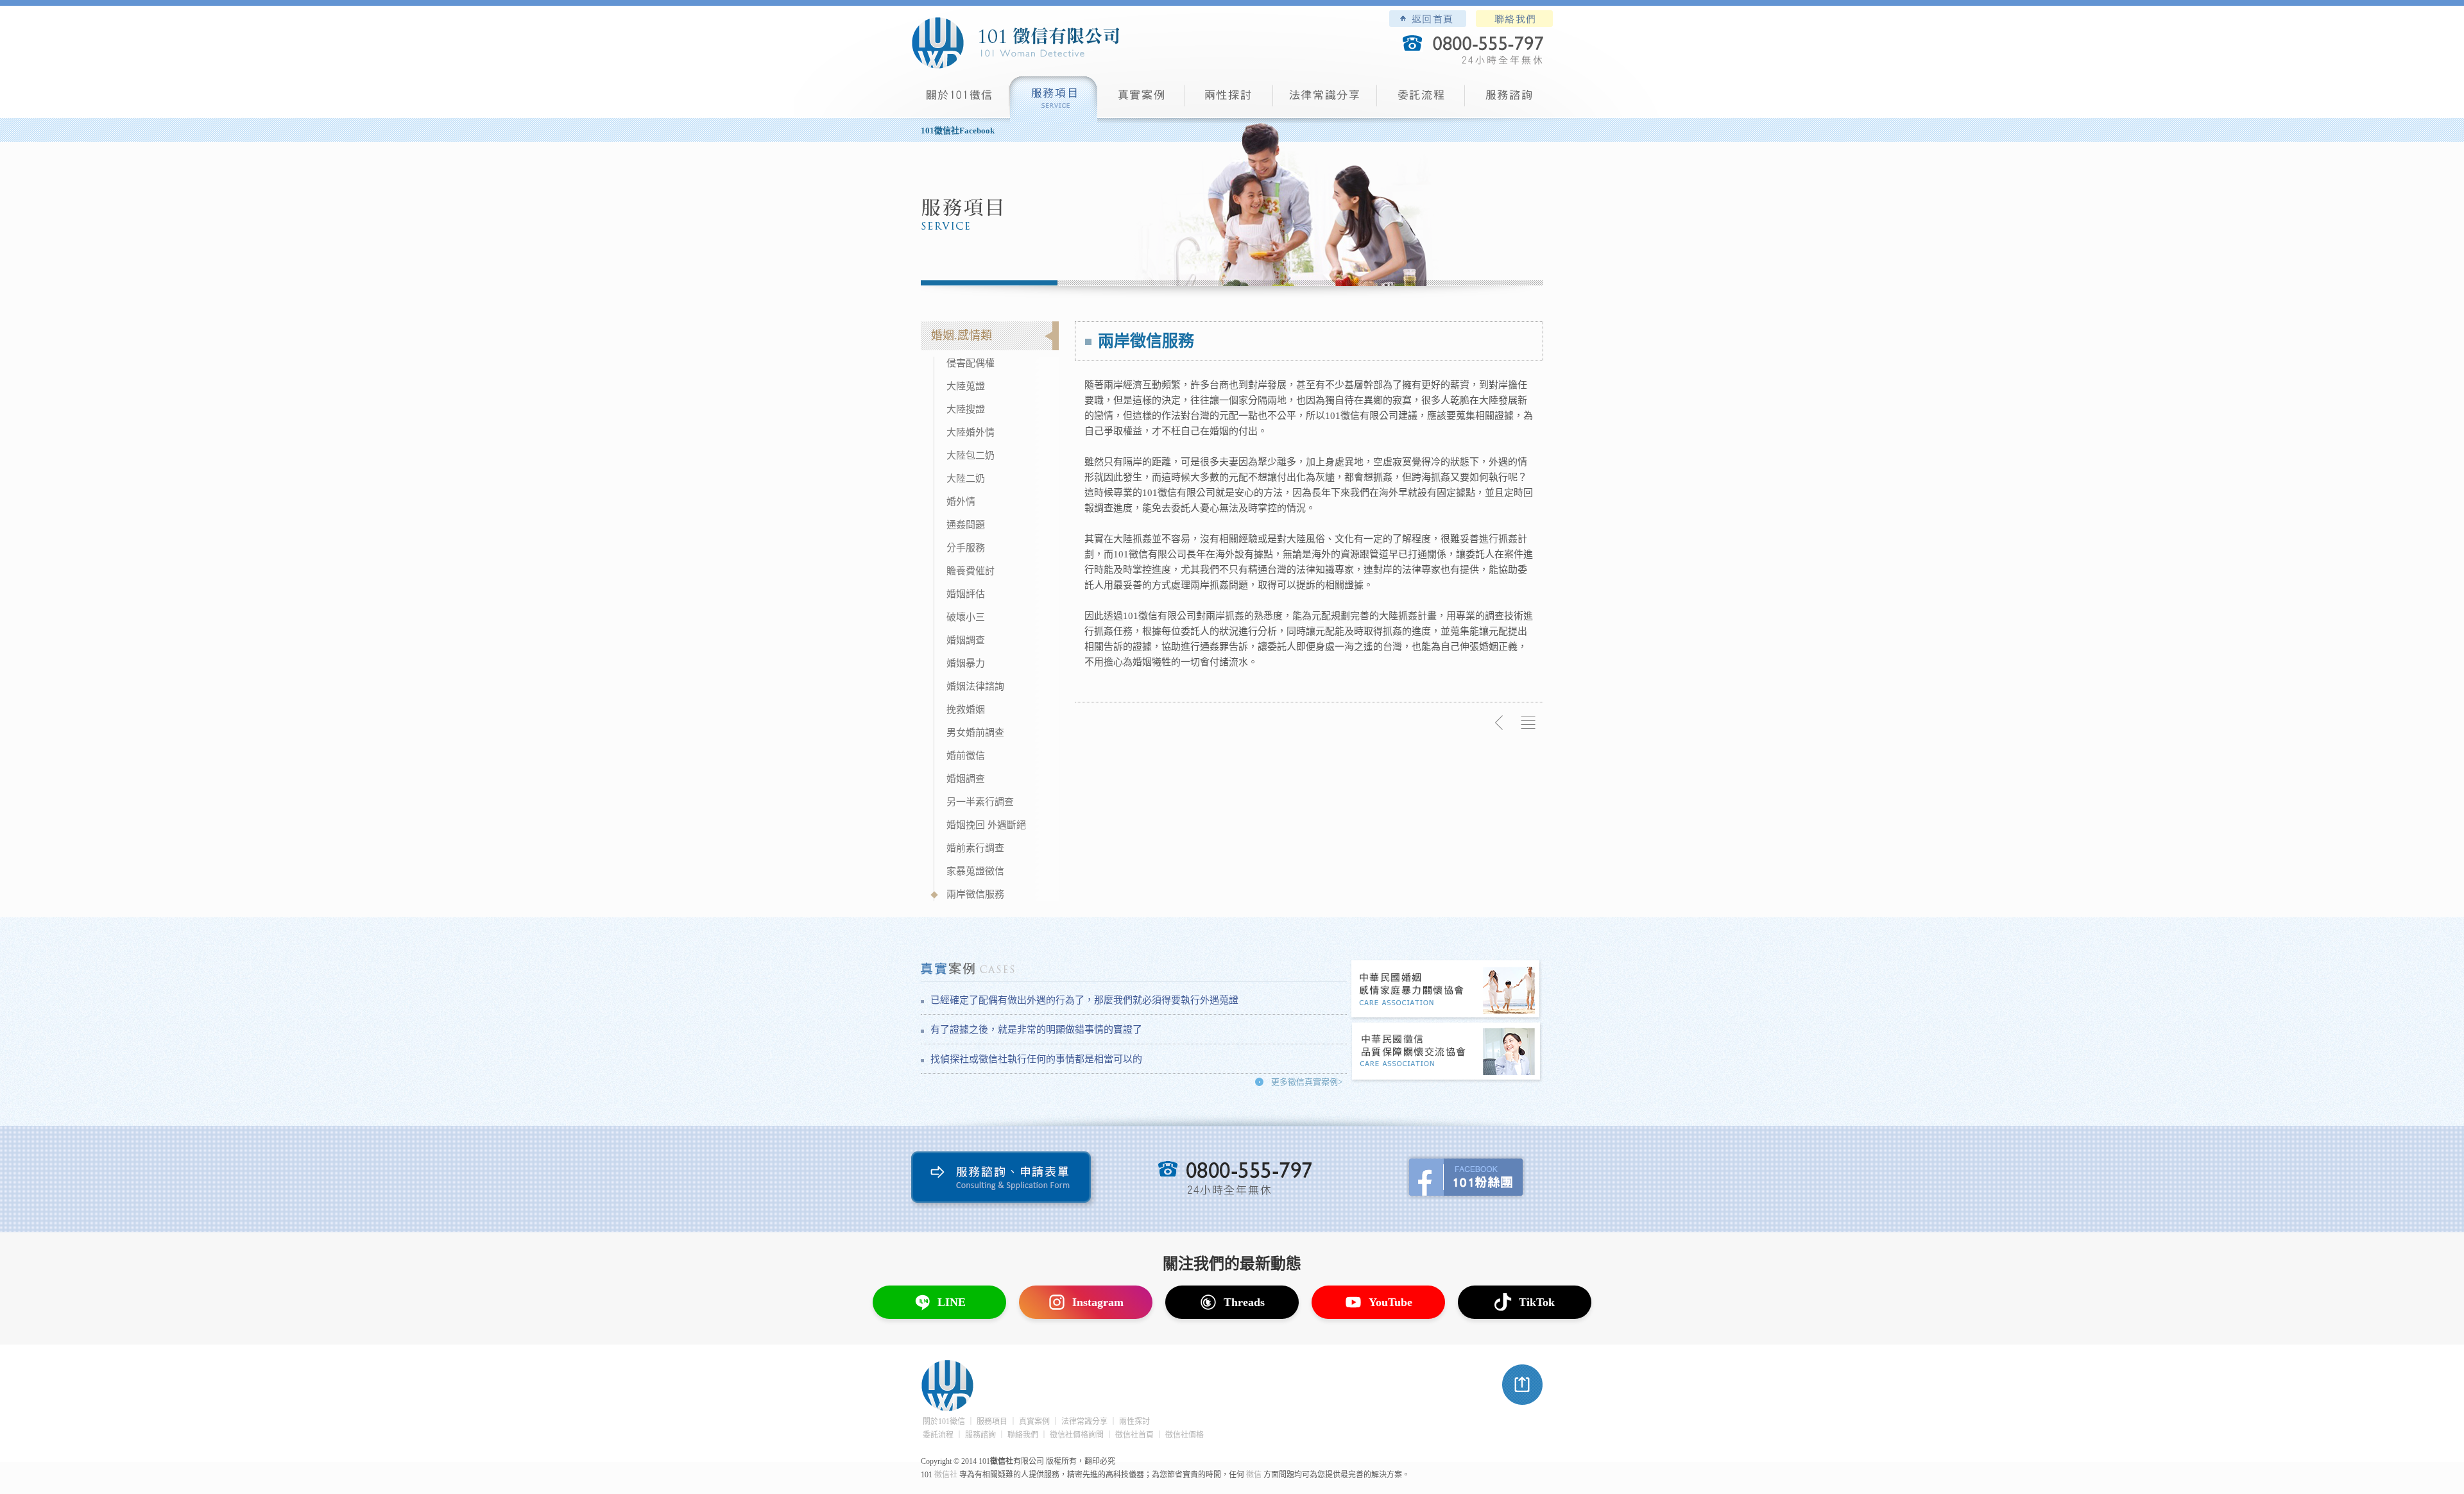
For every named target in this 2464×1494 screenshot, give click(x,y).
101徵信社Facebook (958, 131)
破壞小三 (966, 617)
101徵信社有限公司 (1015, 43)
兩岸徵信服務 (975, 894)
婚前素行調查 (975, 848)
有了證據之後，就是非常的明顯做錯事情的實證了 (1036, 1030)
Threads (1244, 1302)
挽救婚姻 (966, 709)
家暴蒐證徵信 (975, 871)
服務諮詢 (1509, 100)
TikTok (1537, 1302)
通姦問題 (966, 525)
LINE (952, 1302)
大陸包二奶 (971, 455)
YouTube (1390, 1302)
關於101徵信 (944, 1422)
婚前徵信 (966, 756)
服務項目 (1053, 100)
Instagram (1098, 1302)
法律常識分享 (1325, 100)
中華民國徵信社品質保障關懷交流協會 (1446, 1052)
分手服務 (966, 548)
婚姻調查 (966, 640)
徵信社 (946, 1475)
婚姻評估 (966, 594)
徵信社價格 (1185, 1435)
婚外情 (961, 502)
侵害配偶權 (971, 363)
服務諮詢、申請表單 (1004, 1180)
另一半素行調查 (980, 802)
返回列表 (1528, 723)
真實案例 (1141, 100)
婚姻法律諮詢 (975, 686)
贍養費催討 (971, 571)
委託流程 (1421, 100)
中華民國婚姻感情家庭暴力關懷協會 (1446, 990)
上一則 (1500, 723)
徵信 (1254, 1475)
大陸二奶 (966, 479)
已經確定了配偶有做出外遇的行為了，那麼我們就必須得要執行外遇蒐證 (1084, 1000)
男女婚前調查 (975, 733)
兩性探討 (1229, 100)
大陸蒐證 (966, 386)
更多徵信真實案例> (1307, 1082)
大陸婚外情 (971, 432)
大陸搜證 (966, 409)
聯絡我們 (1514, 19)
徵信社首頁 (1134, 1435)
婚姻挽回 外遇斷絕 (986, 825)
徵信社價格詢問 (1077, 1435)
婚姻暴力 (966, 663)
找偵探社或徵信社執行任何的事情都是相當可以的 (1036, 1059)
